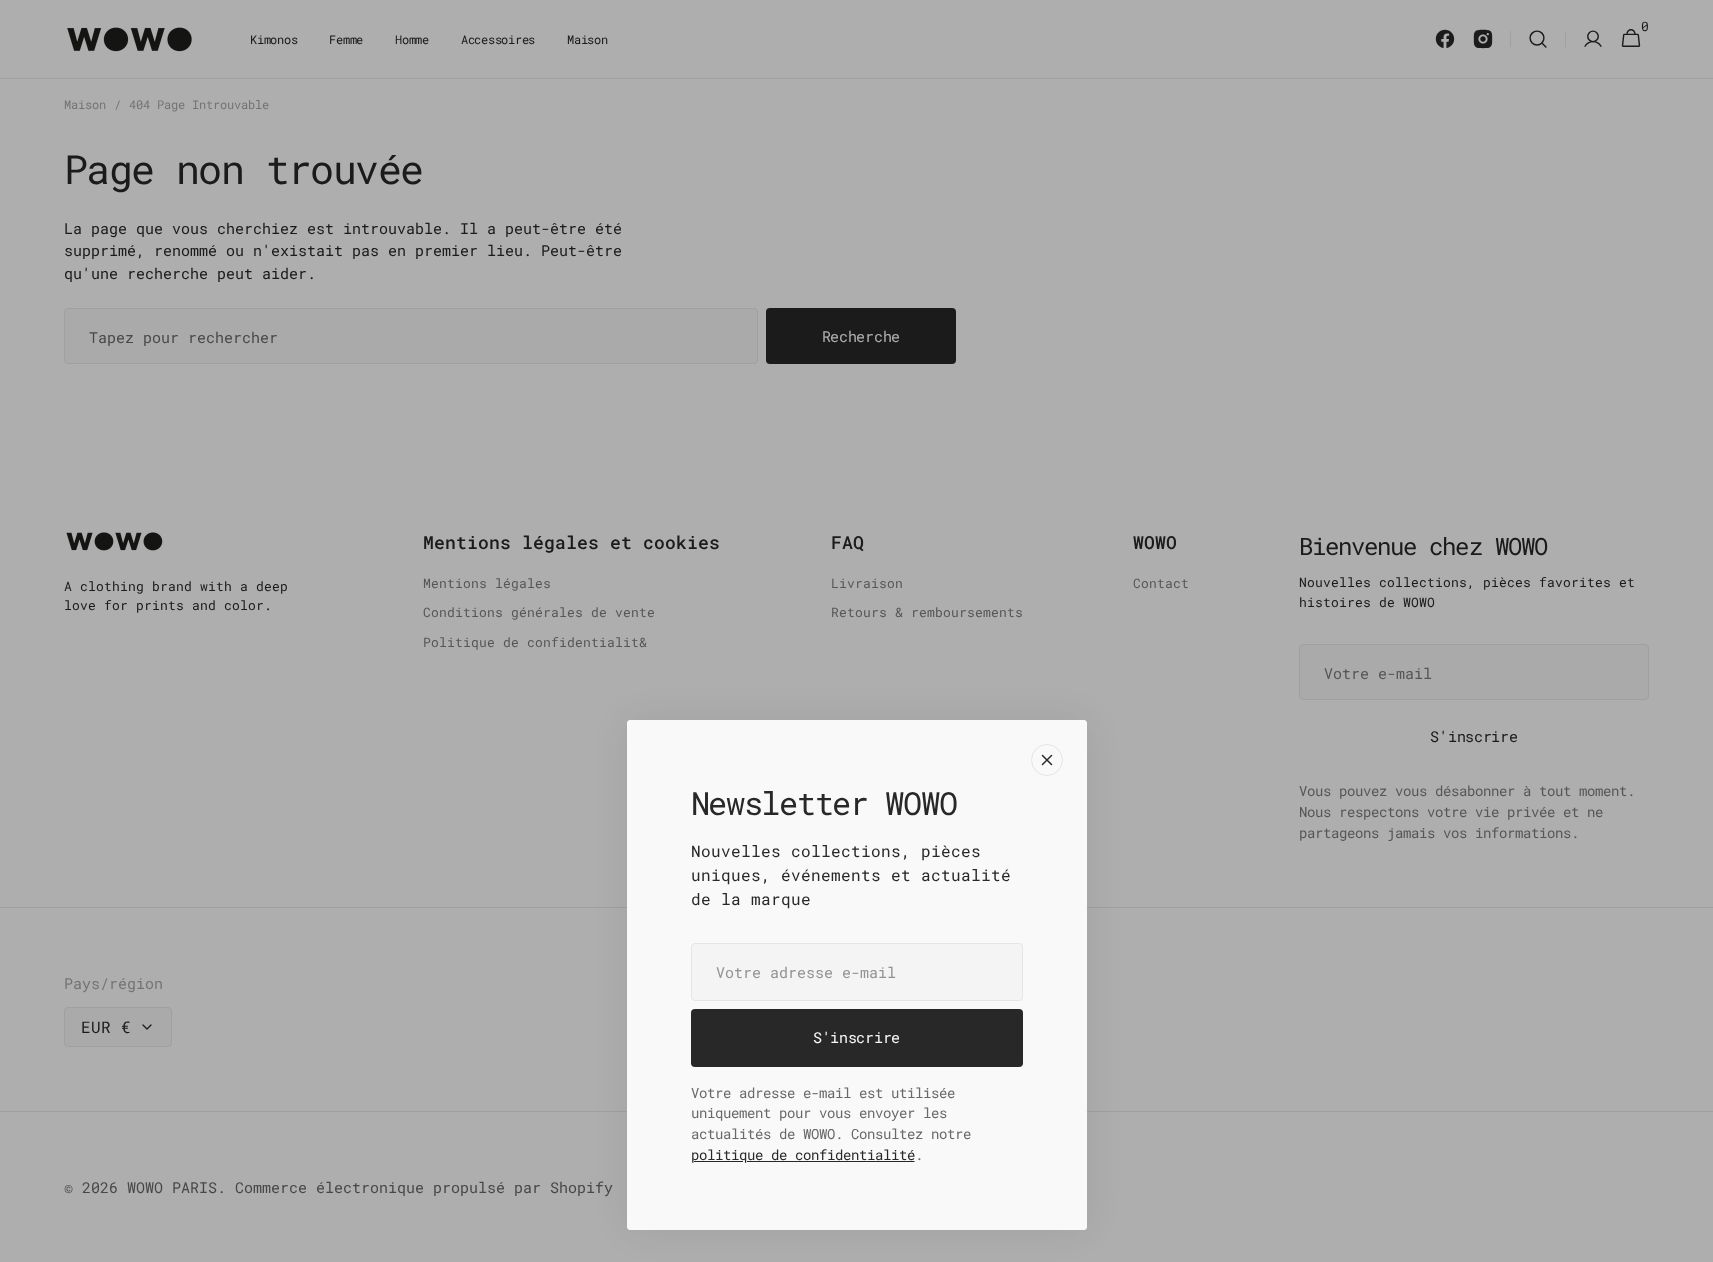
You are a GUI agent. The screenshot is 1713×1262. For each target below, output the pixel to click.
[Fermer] (1047, 760)
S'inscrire (856, 1037)
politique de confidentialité (803, 1154)
